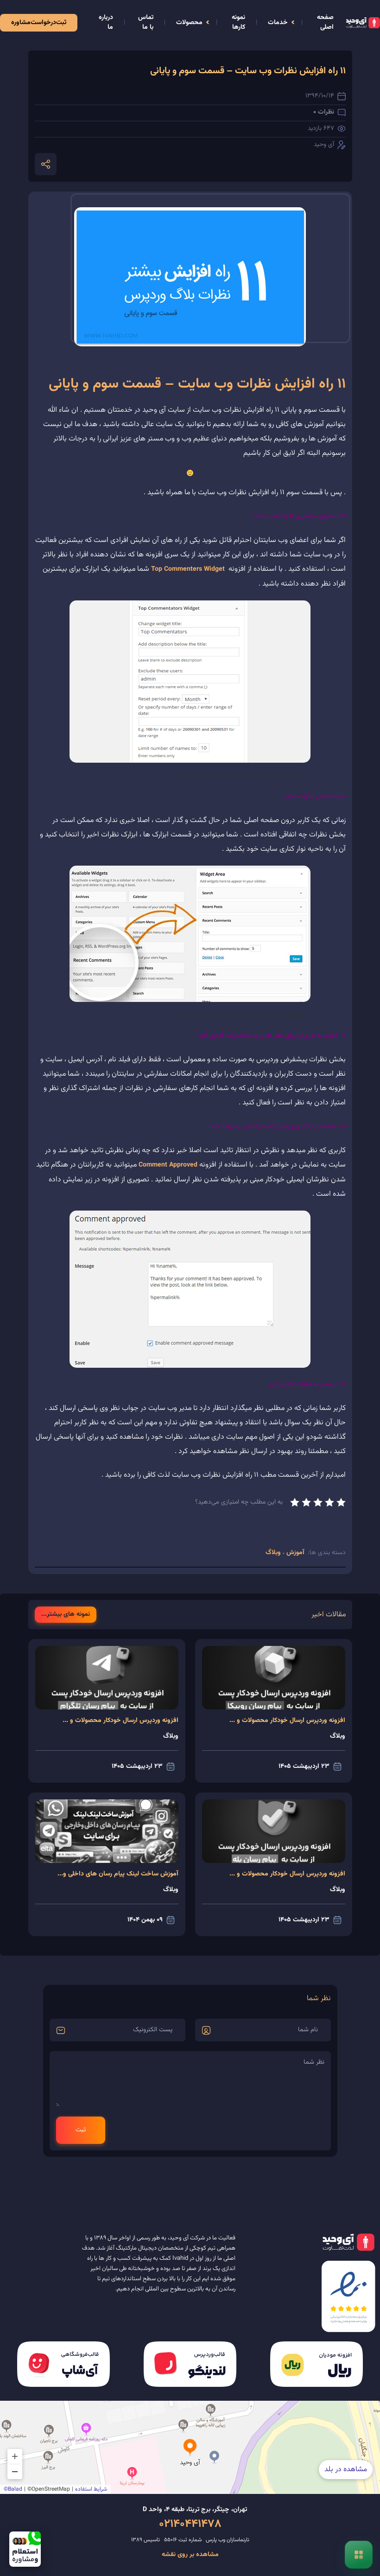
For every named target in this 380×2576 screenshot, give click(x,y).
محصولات (189, 23)
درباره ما (106, 22)
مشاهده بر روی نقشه (190, 2555)
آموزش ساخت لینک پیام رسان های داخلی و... (118, 1874)
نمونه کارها (238, 22)
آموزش (294, 1553)
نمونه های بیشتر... (66, 1615)
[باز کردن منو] (359, 2555)
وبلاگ (274, 1553)
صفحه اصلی (325, 22)
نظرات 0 (324, 112)
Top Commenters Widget (188, 569)
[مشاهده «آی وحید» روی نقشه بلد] (190, 2447)
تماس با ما (146, 22)
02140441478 (190, 2524)
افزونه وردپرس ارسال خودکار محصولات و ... (287, 1721)
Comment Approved (168, 1165)
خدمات (278, 23)
